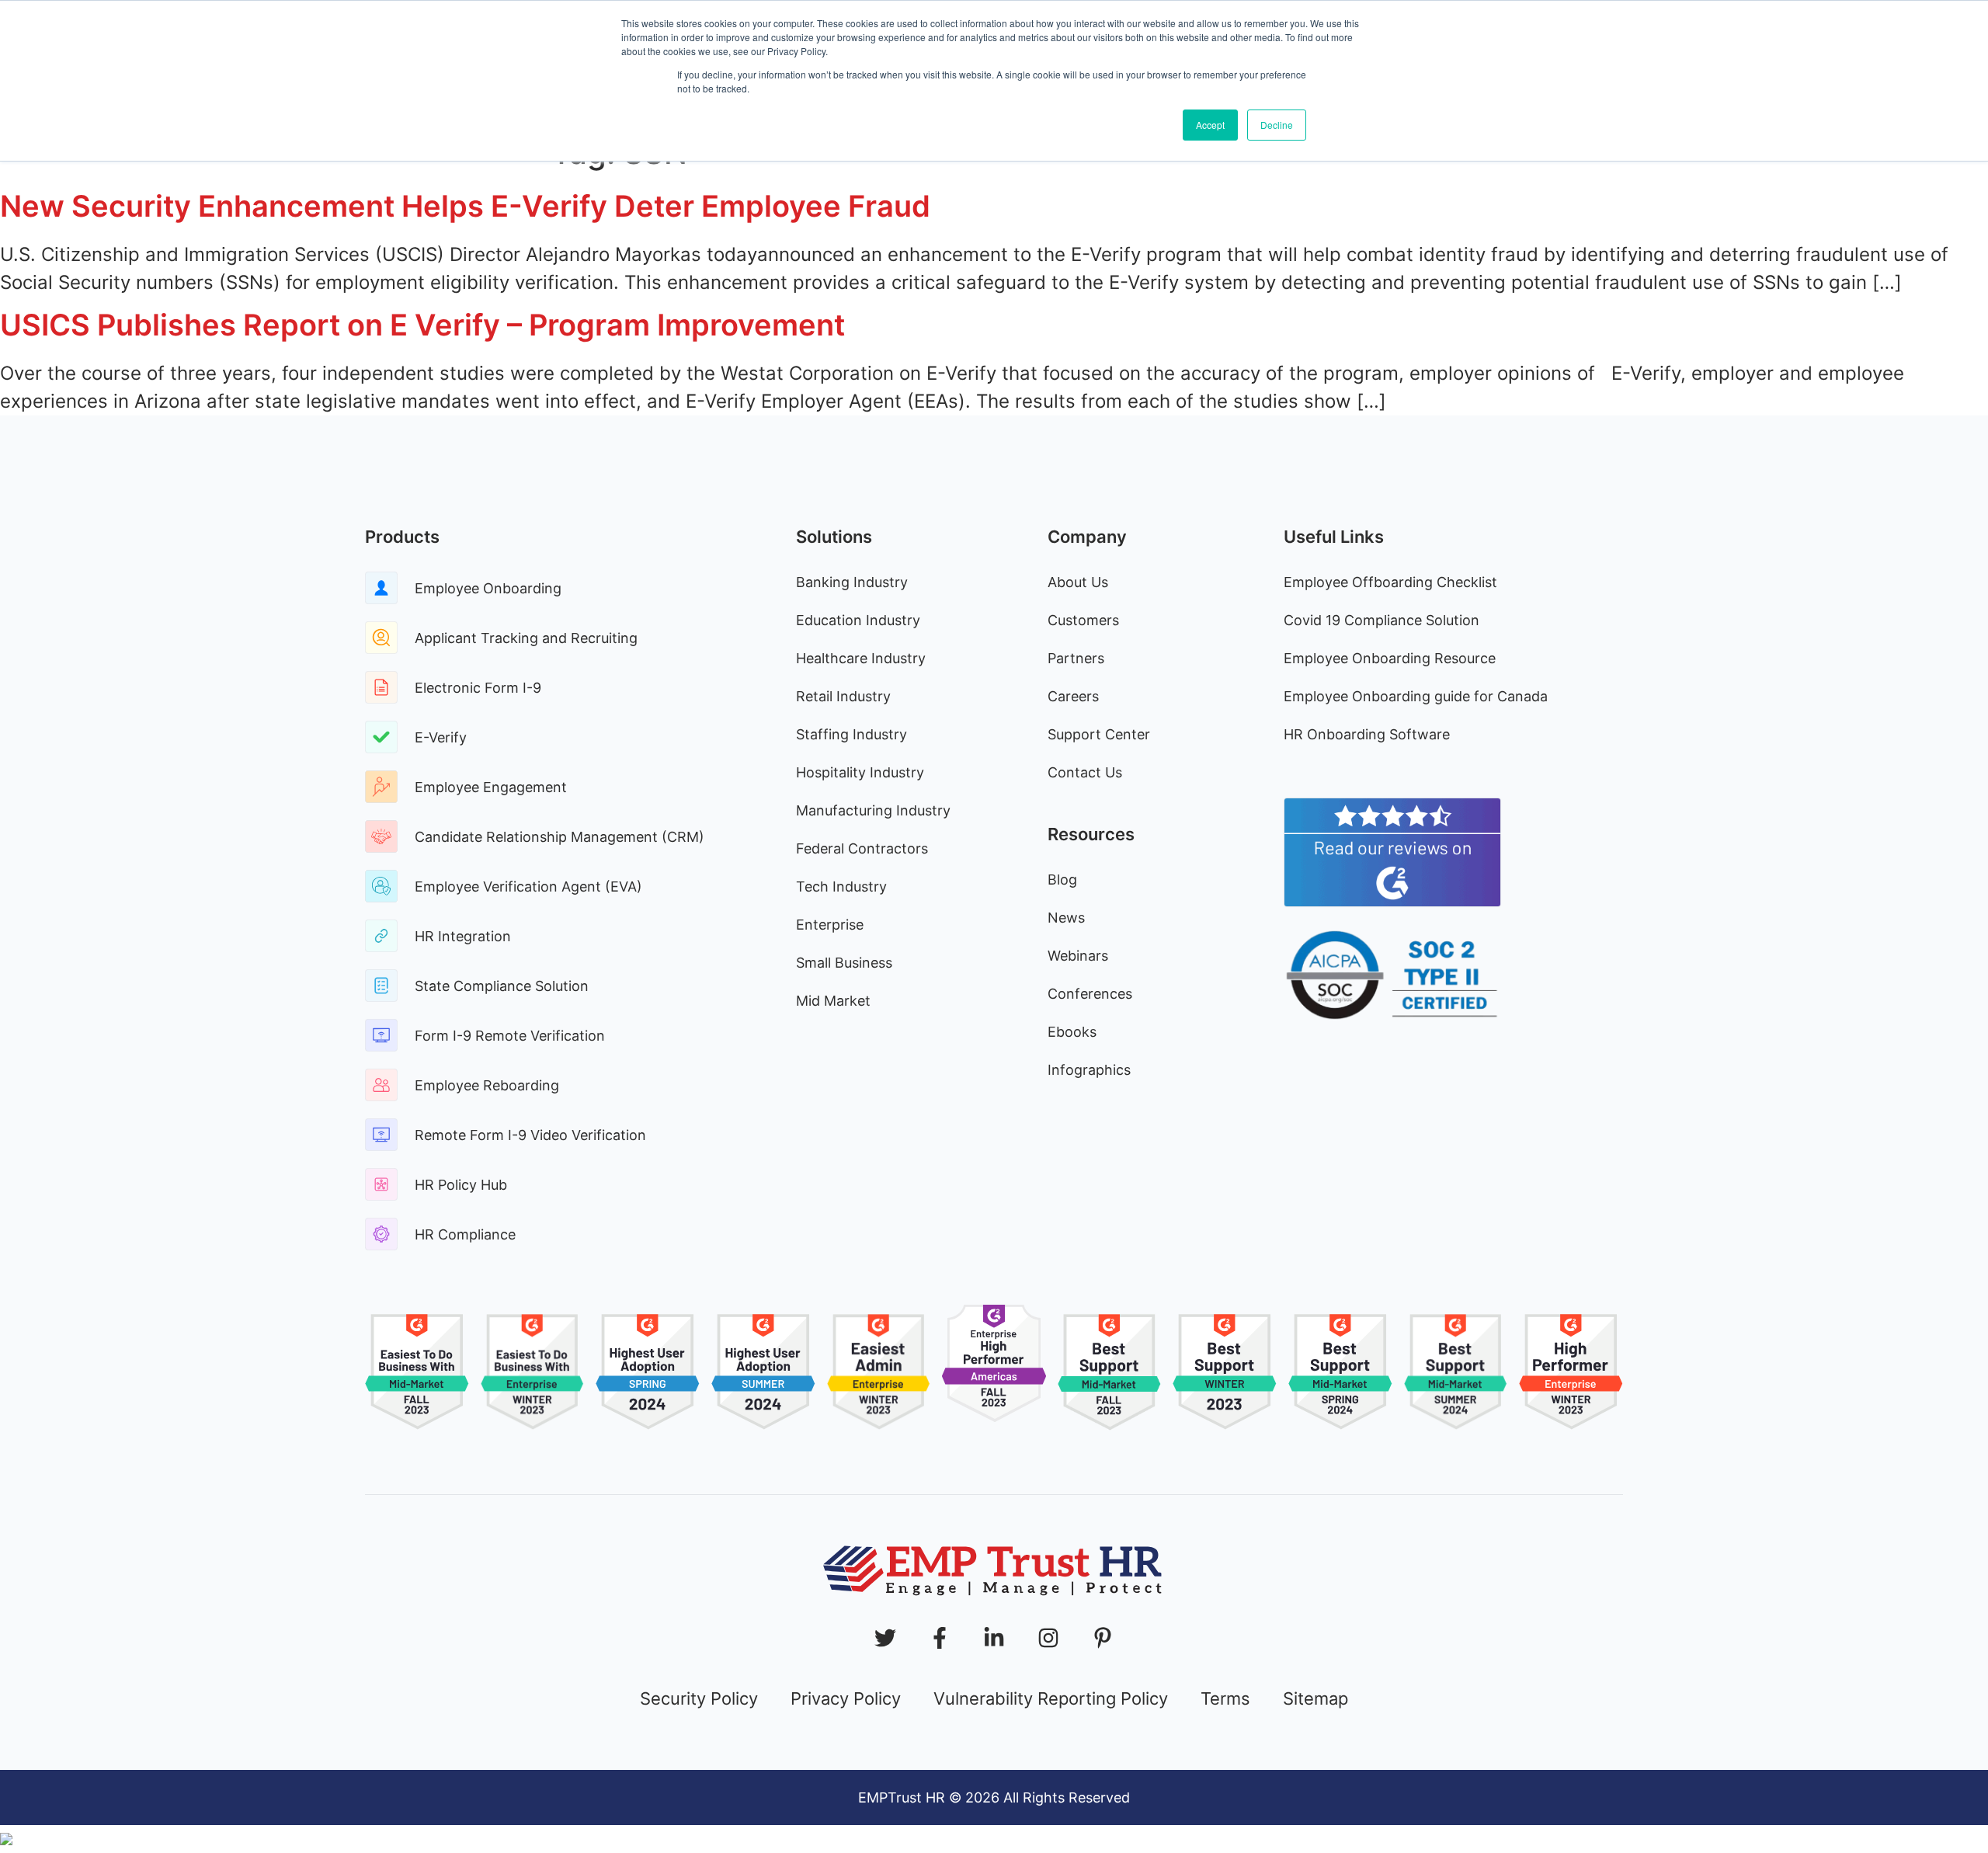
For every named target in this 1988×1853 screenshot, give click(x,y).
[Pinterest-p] (1103, 1638)
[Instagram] (1048, 1638)
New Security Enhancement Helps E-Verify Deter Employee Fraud (465, 206)
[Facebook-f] (940, 1638)
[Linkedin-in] (994, 1638)
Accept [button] (1210, 125)
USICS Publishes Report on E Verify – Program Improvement (422, 325)
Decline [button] (1277, 125)
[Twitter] (885, 1638)
